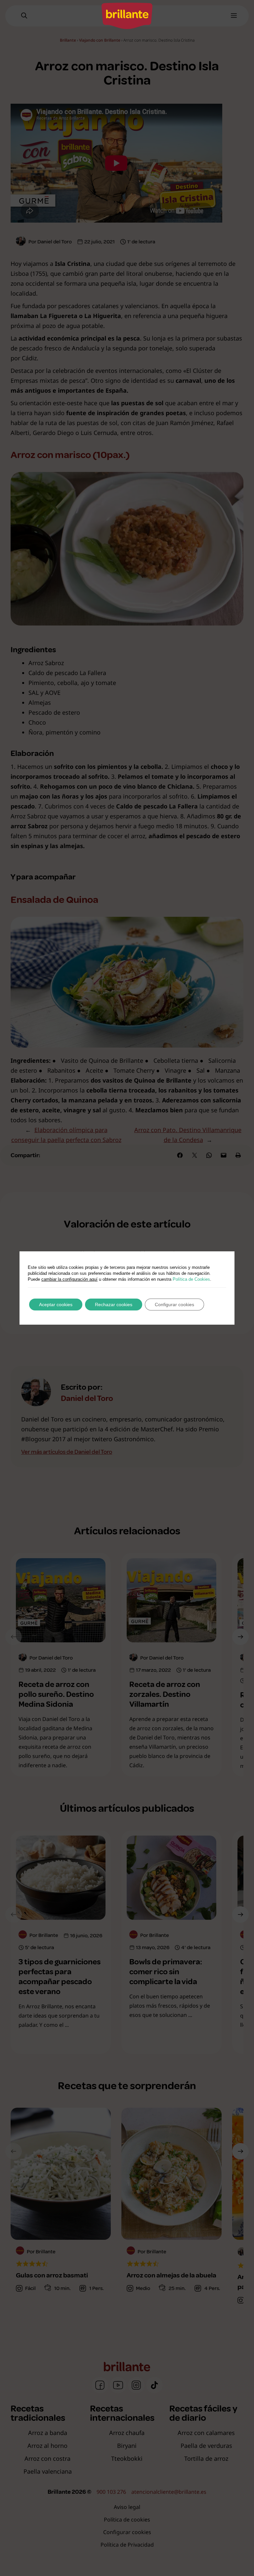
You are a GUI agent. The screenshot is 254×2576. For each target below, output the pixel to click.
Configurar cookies (174, 1305)
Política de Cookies (191, 1279)
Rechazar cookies (114, 1305)
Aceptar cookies (56, 1305)
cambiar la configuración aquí (69, 1279)
